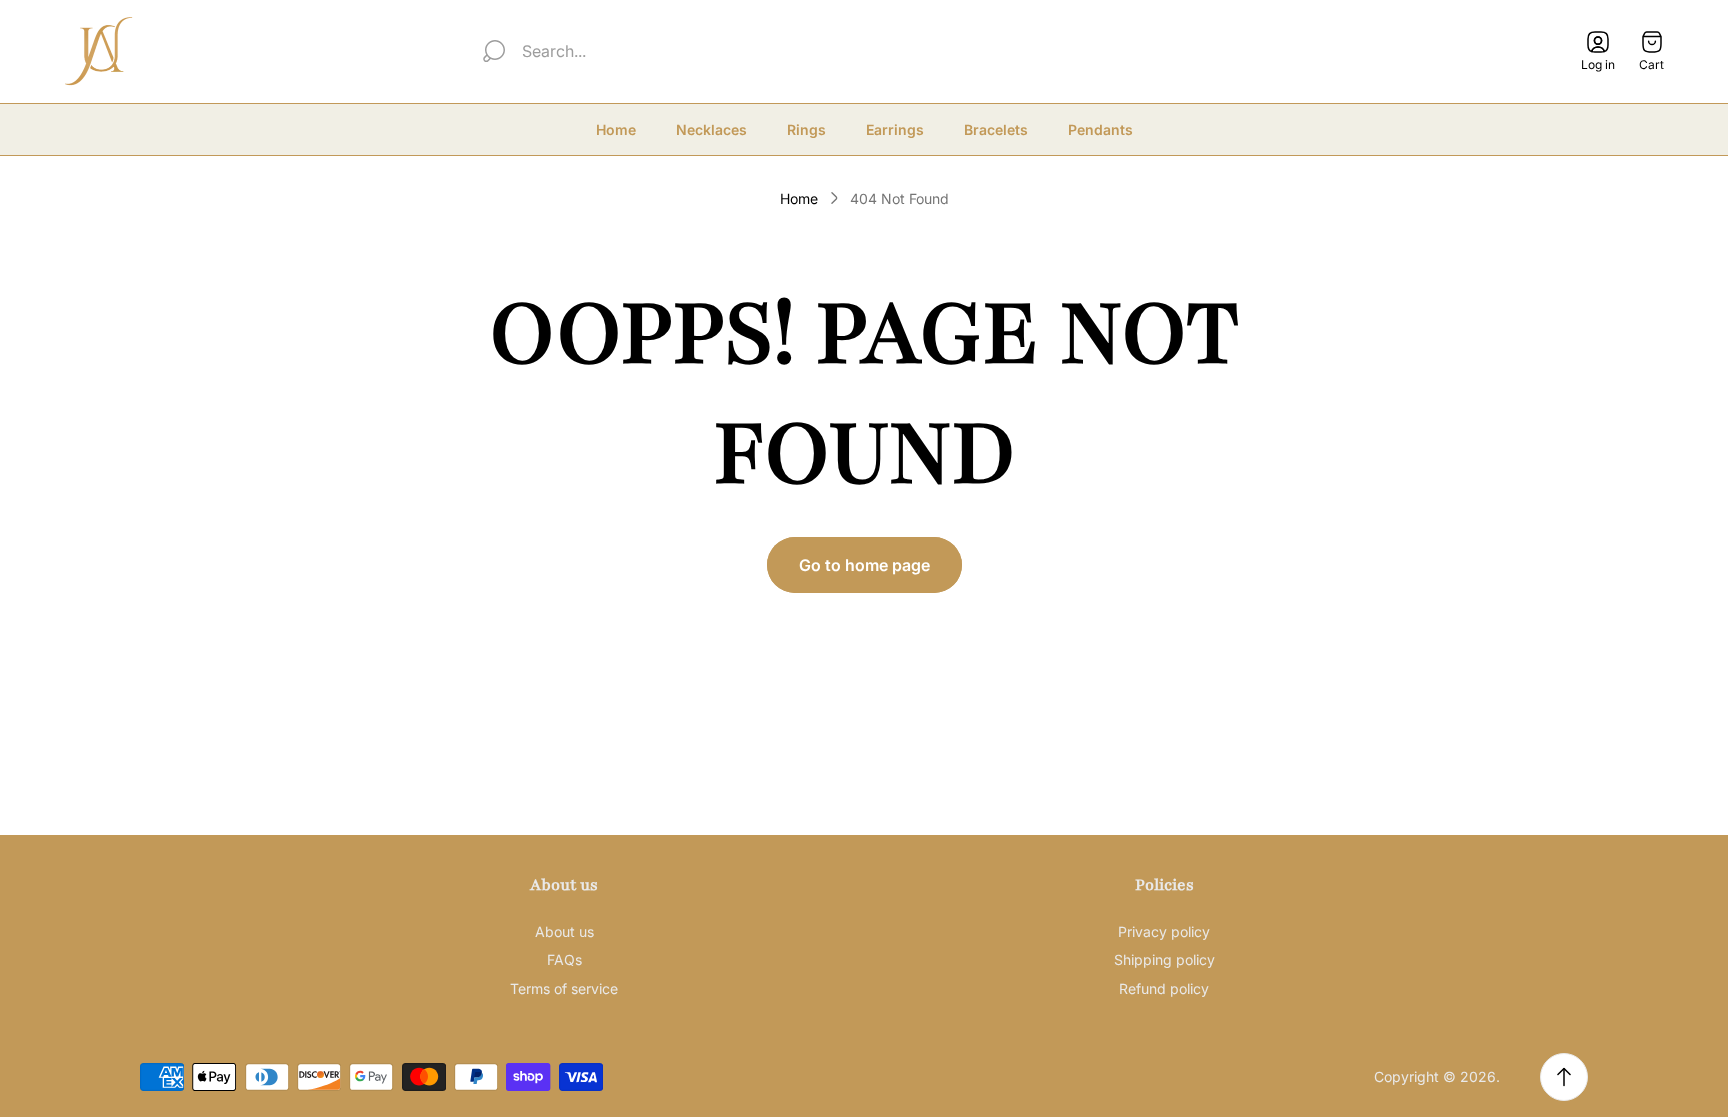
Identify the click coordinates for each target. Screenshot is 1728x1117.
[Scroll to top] (1564, 1077)
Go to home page (864, 565)
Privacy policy (1164, 931)
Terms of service (564, 988)
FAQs (564, 959)
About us (564, 931)
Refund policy (1164, 988)
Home (799, 198)
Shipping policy (1164, 959)
